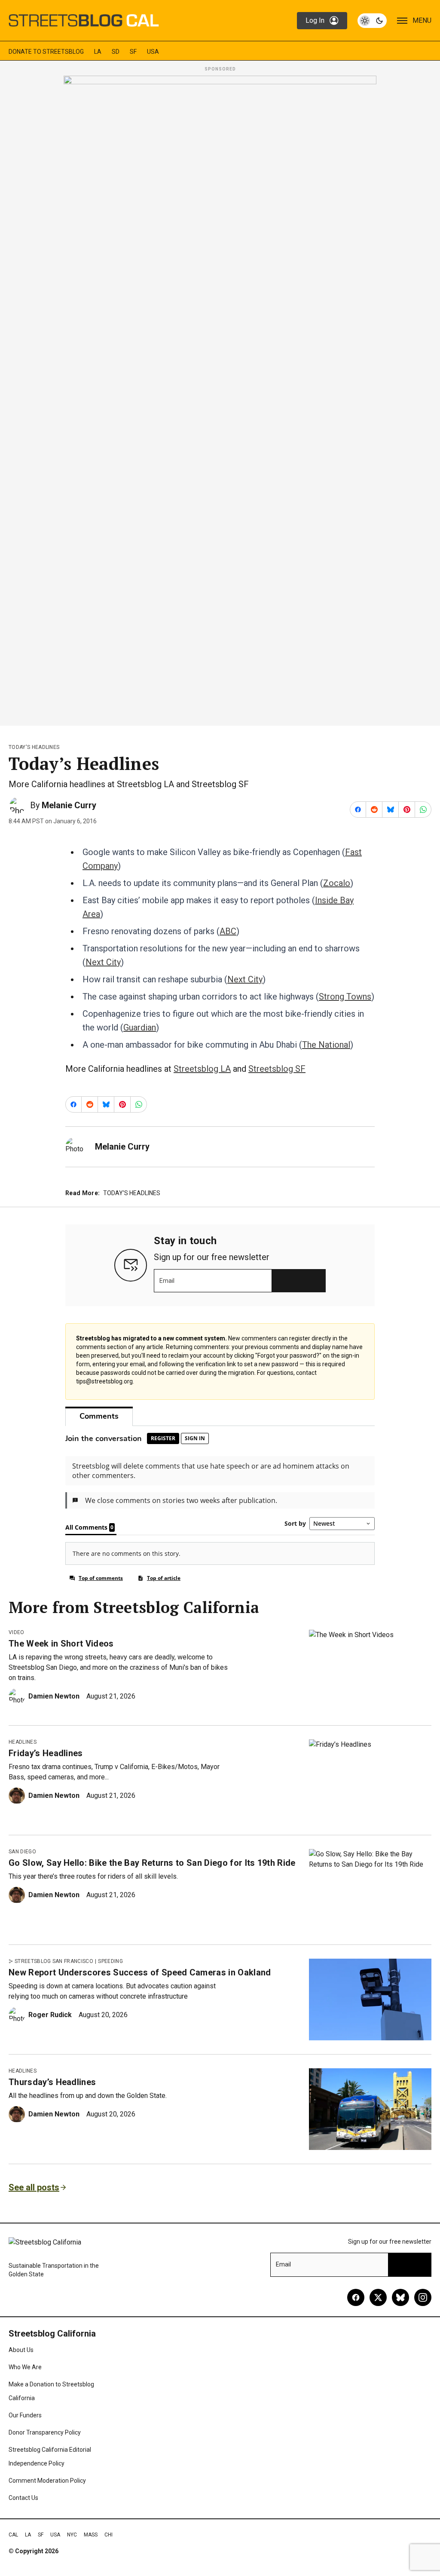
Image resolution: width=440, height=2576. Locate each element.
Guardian (140, 1027)
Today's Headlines (34, 747)
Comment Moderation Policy (47, 2481)
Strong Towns (345, 997)
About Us (21, 2350)
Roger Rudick (50, 2015)
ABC (228, 931)
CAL (13, 2535)
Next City (103, 962)
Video (17, 1632)
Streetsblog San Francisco (54, 1961)
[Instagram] (423, 2297)
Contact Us (23, 2498)
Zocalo (337, 883)
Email (167, 1281)
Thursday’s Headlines (52, 2082)
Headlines (23, 1742)
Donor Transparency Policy (45, 2432)
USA (153, 52)
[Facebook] (356, 2297)
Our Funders (25, 2415)
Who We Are (25, 2367)
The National (326, 1045)
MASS (91, 2535)
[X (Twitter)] (378, 2297)
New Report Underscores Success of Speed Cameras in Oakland (140, 1972)
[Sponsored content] (220, 398)
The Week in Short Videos (61, 1644)
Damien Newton (54, 1696)
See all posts (34, 2187)
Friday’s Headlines (46, 1753)
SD (116, 52)
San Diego (22, 1852)
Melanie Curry (69, 805)
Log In (315, 20)
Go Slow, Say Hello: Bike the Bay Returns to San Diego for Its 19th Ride (152, 1863)
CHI (108, 2535)
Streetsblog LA (202, 1069)
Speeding (110, 1961)
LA (98, 52)
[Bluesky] (400, 2297)
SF (133, 52)
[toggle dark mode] (372, 21)
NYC (72, 2535)
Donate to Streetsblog (46, 52)
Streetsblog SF (277, 1069)
